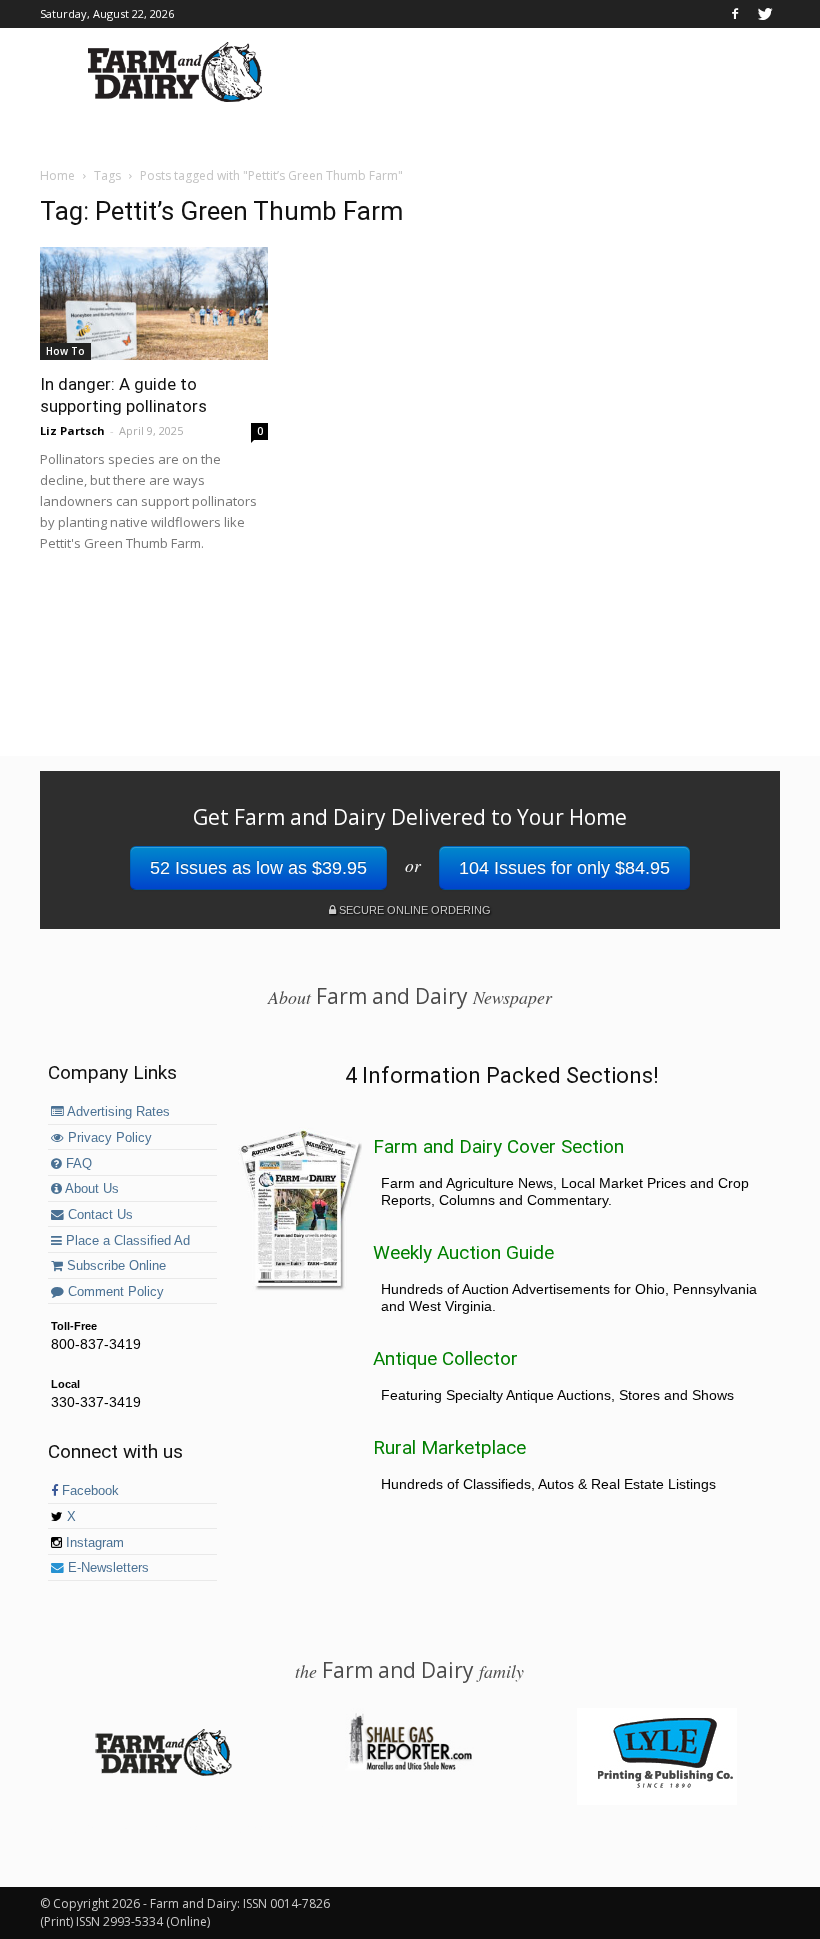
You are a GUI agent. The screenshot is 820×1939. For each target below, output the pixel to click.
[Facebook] (735, 14)
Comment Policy (114, 1292)
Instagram (93, 1543)
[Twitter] (765, 14)
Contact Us (98, 1215)
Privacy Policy (108, 1138)
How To (65, 351)
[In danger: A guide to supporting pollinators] (154, 303)
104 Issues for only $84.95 (564, 868)
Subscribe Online (114, 1266)
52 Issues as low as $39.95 (258, 868)
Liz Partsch (72, 430)
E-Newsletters (106, 1568)
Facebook (88, 1491)
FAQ (77, 1164)
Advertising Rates (117, 1112)
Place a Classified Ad (126, 1241)
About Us (90, 1189)
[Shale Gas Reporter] (410, 1767)
